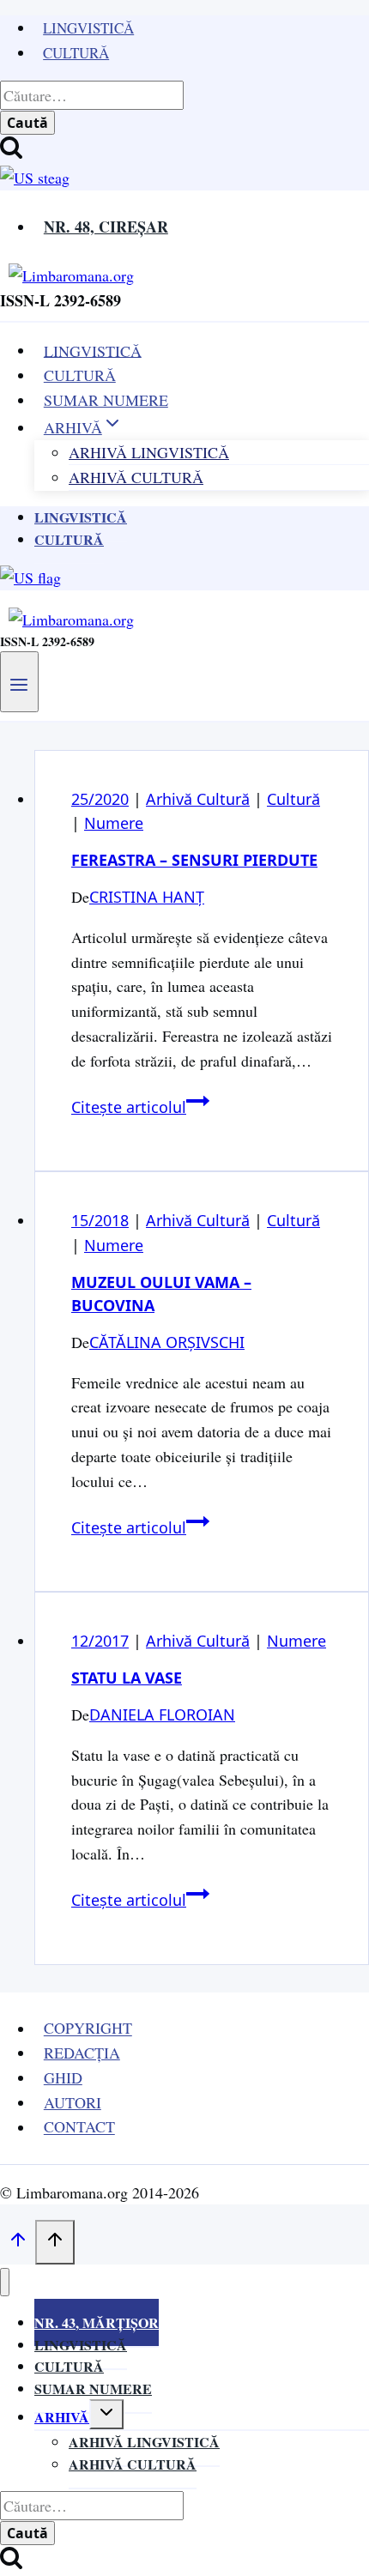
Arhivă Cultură (136, 477)
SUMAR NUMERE (106, 400)
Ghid (63, 2077)
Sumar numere (93, 2389)
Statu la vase (127, 1678)
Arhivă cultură (133, 2464)
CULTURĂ (80, 375)
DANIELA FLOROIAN (162, 1714)
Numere (114, 823)
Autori (73, 2102)
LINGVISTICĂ (93, 350)
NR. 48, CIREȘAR (106, 227)
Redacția (82, 2053)
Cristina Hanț (147, 897)
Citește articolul (140, 1107)
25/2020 (100, 799)
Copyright (88, 2029)
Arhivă (62, 2417)
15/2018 (100, 1220)
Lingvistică (88, 28)
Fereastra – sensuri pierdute (194, 860)
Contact (79, 2127)
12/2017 (100, 1641)
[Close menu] (5, 2282)
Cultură (76, 53)
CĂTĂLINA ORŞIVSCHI (167, 1342)
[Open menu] (19, 681)
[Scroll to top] (18, 2242)
